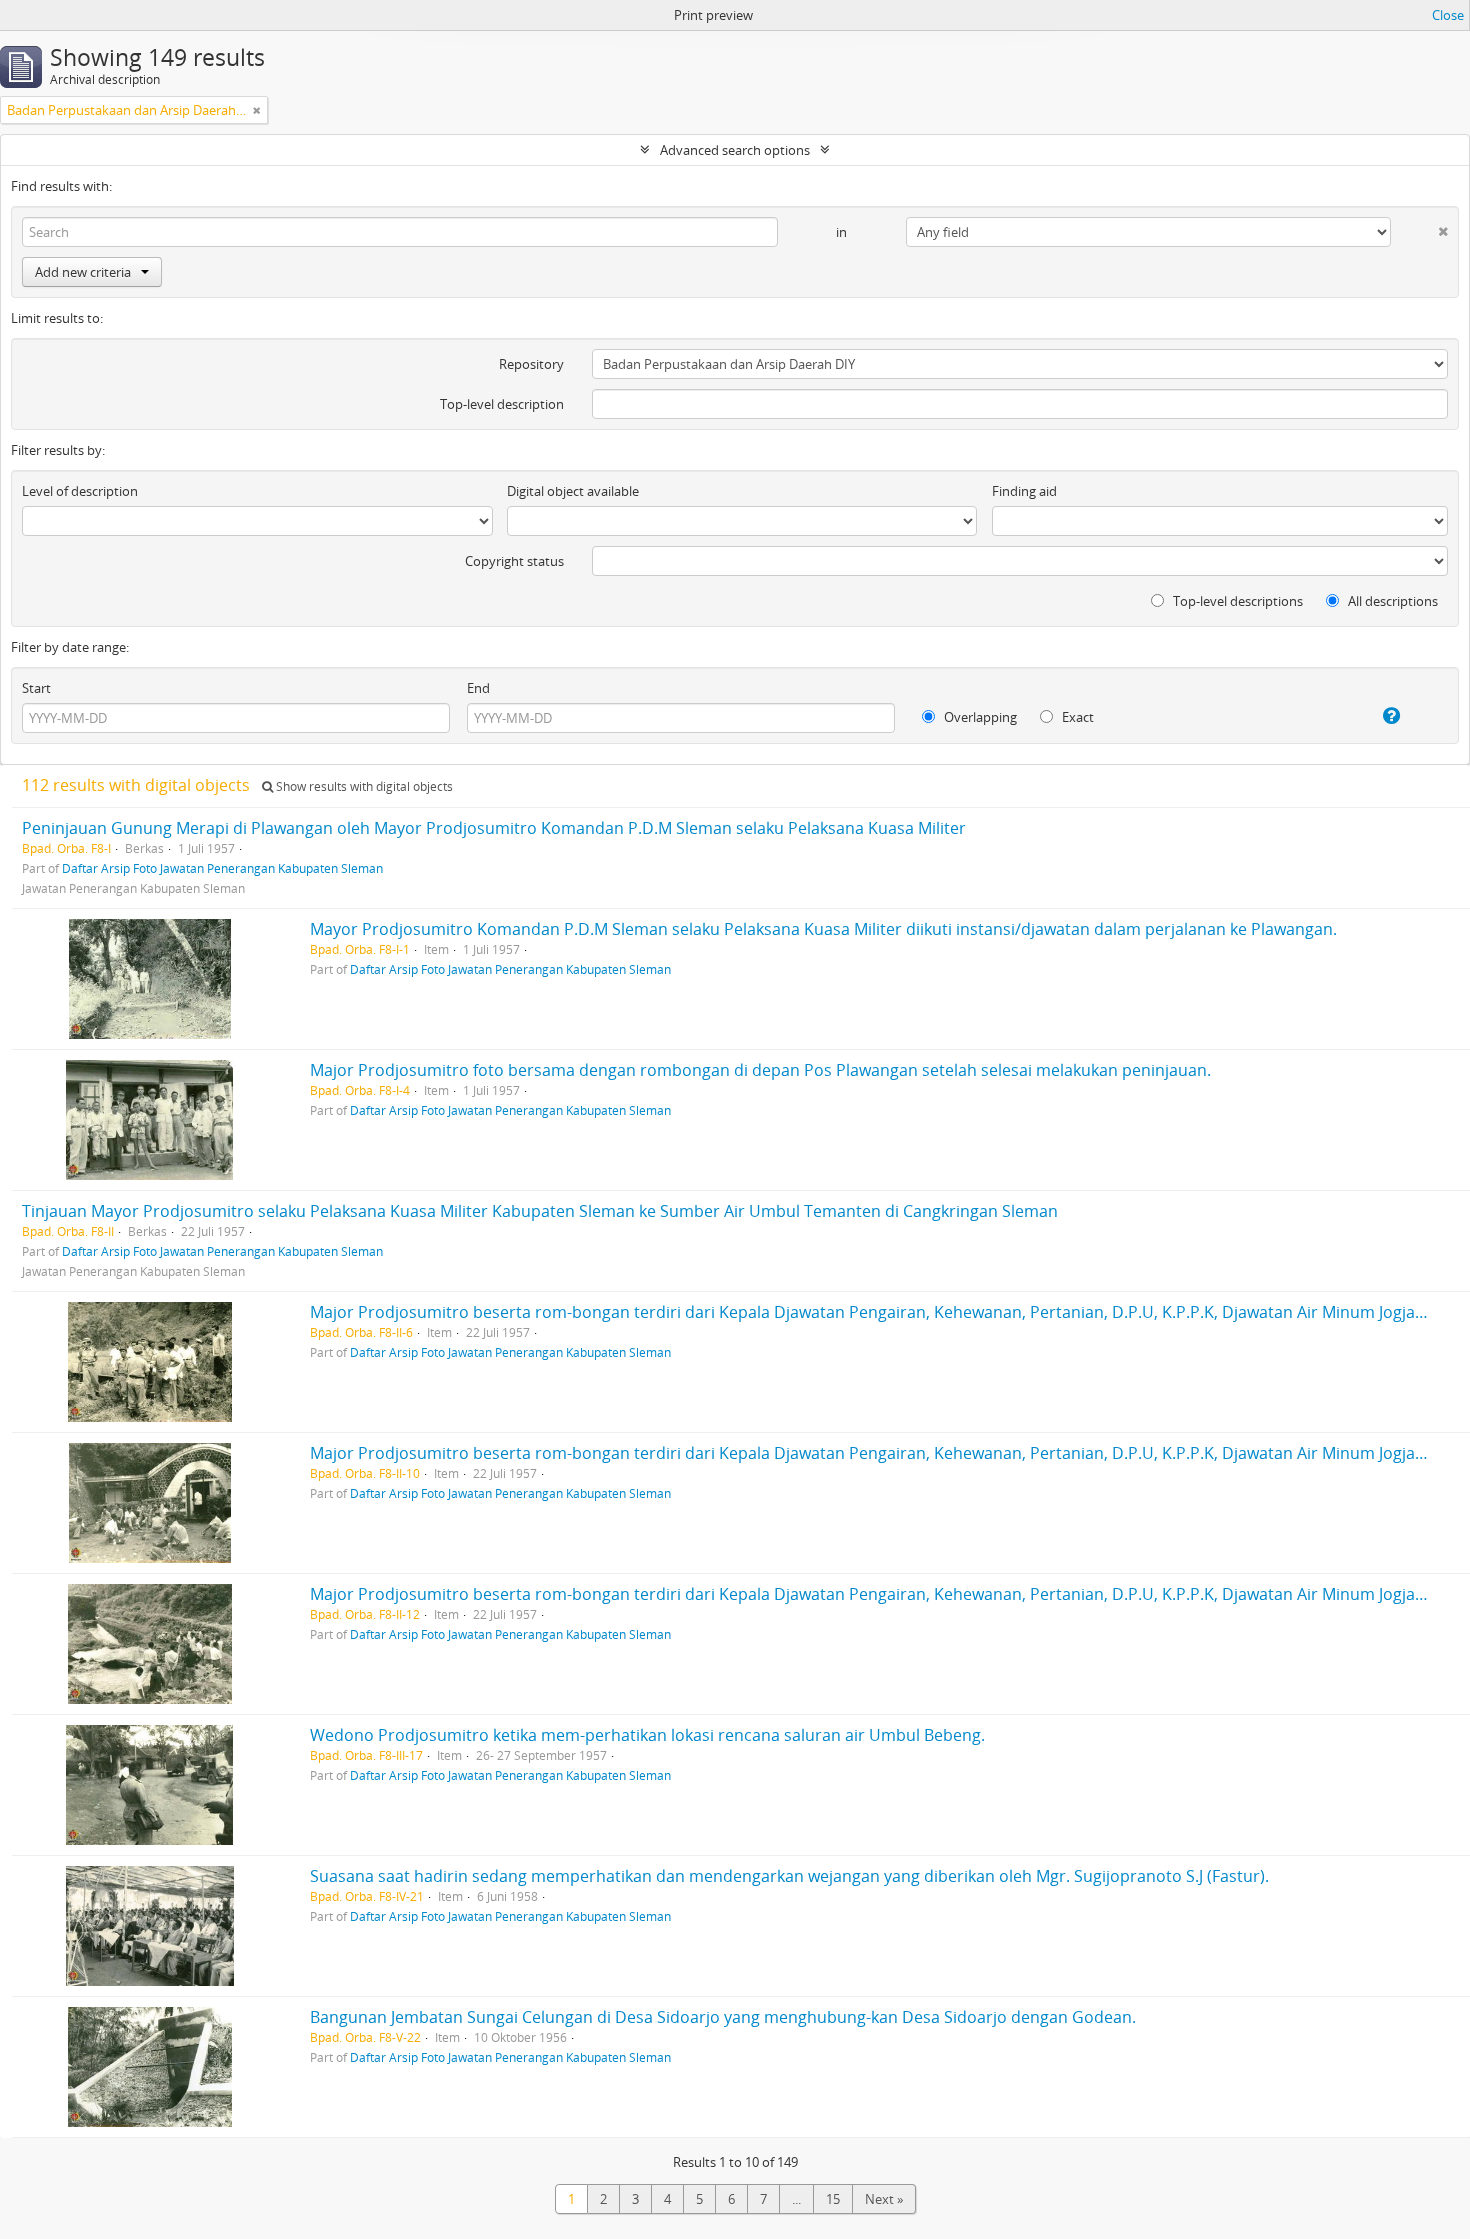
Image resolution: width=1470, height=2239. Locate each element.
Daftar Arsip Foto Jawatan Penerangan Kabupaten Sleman (222, 868)
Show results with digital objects (363, 786)
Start (36, 688)
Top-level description (502, 404)
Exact (1076, 717)
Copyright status (514, 561)
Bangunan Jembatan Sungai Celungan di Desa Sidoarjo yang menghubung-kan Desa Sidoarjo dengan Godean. (723, 2017)
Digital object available (573, 491)
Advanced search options (735, 150)
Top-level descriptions (1236, 601)
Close (1448, 15)
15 (833, 2199)
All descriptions (1391, 601)
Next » (884, 2199)
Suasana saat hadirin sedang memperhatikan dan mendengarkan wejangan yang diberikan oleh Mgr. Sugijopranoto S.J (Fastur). (789, 1876)
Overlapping (979, 717)
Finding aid (1024, 491)
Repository (531, 364)
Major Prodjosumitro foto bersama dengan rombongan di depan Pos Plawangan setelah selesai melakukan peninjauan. (760, 1070)
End (478, 688)
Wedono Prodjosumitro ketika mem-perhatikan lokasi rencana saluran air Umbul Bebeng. (647, 1735)
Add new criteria (83, 272)
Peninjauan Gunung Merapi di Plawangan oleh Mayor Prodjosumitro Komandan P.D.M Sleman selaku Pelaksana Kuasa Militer (494, 828)
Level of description (80, 491)
